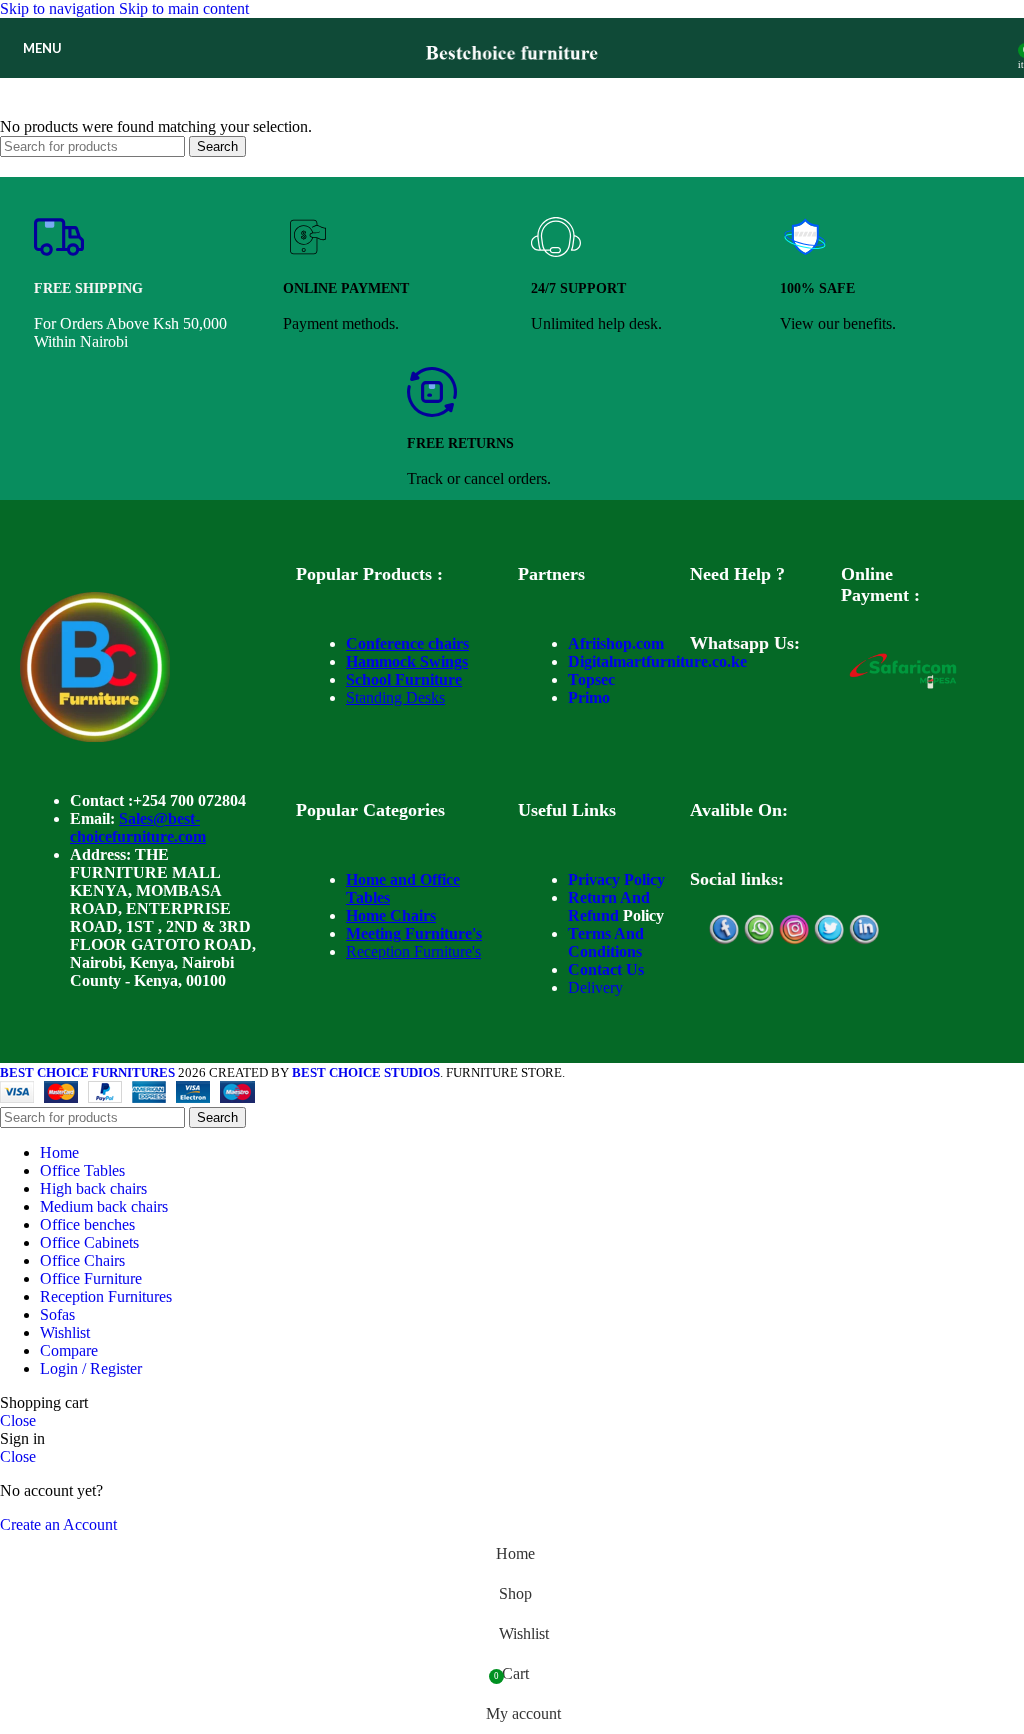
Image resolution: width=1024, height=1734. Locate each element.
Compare (69, 1350)
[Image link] (95, 736)
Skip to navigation (59, 8)
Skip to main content (184, 8)
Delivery (595, 987)
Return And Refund (609, 906)
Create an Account (58, 1524)
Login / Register (91, 1368)
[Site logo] (512, 82)
